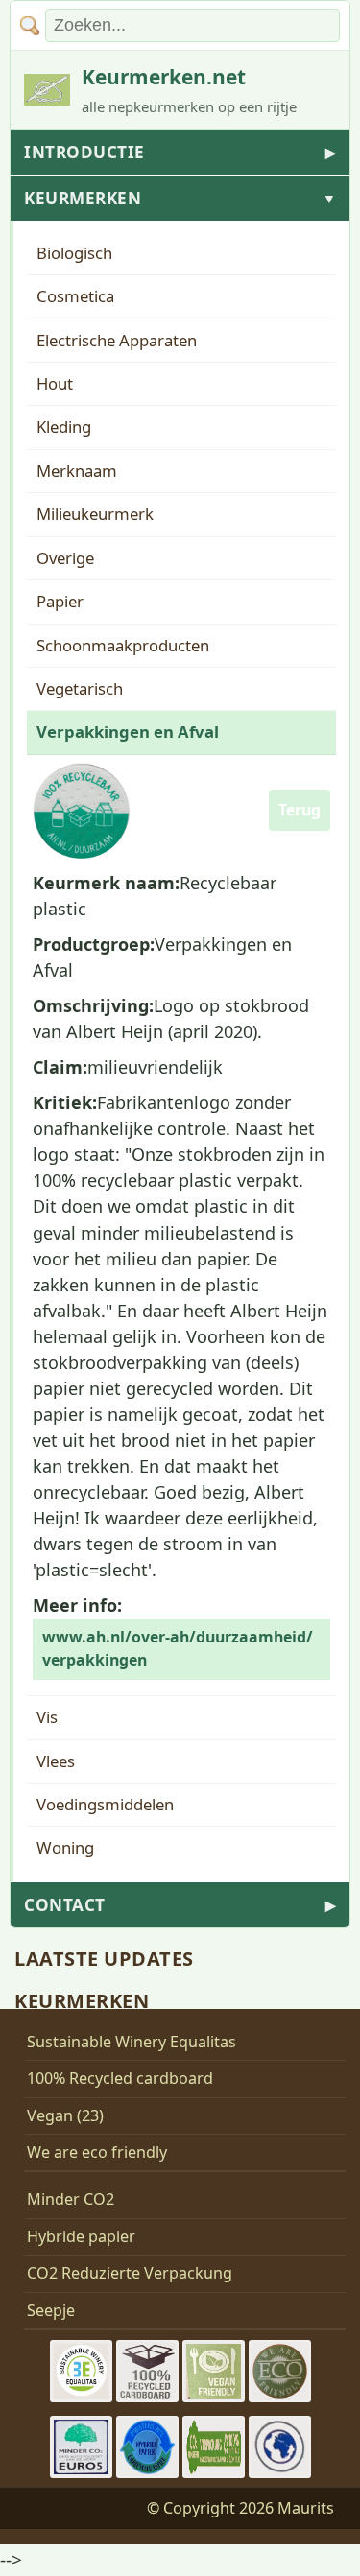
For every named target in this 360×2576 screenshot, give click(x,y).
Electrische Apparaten (117, 340)
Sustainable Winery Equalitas (132, 2042)
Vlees (56, 1761)
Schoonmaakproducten (123, 645)
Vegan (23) (65, 2115)
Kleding (64, 426)
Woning (65, 1847)
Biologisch (74, 253)
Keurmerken (180, 198)
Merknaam (77, 471)
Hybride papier (81, 2236)
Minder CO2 (71, 2199)
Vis (47, 1717)
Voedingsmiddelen (105, 1804)
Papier (60, 601)
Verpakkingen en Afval (128, 732)
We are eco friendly (97, 2152)
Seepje (51, 2310)
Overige (65, 558)
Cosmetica (75, 296)
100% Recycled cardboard (120, 2078)
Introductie (180, 152)
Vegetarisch (80, 688)
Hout (55, 383)
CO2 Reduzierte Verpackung (130, 2273)
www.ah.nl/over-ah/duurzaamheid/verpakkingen (178, 1648)
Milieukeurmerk (95, 514)
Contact (180, 1905)
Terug (300, 810)
